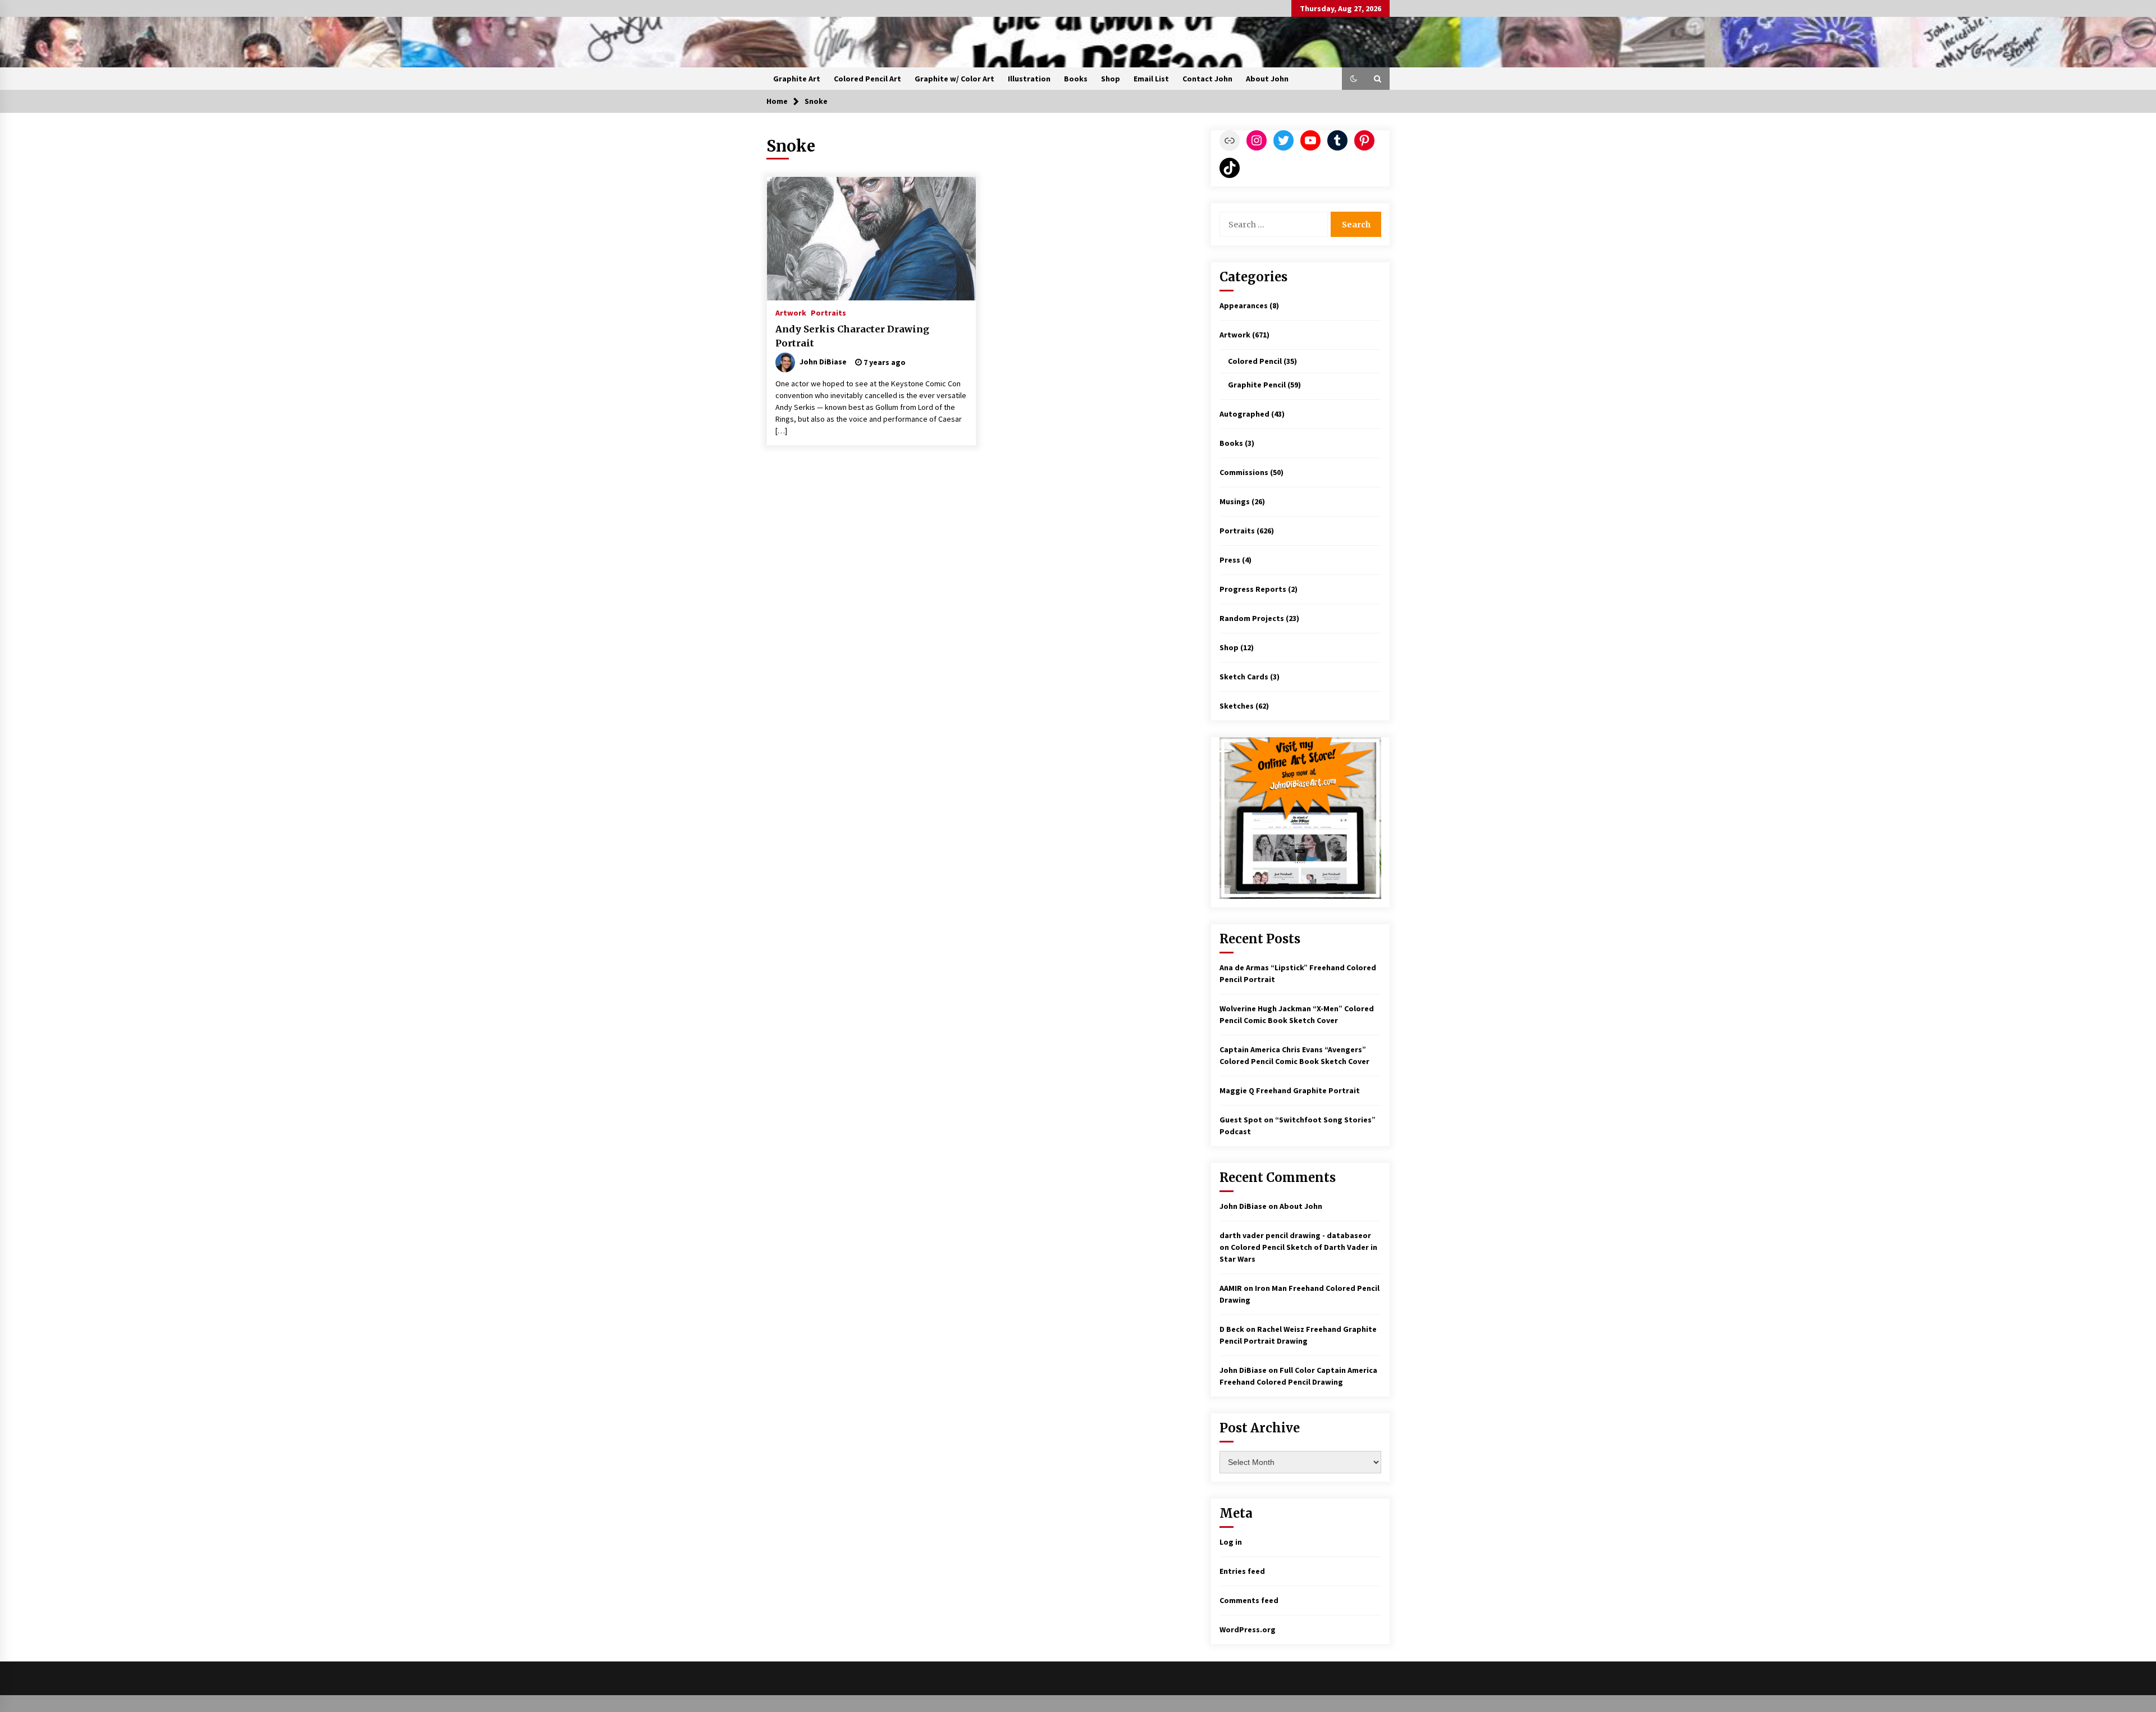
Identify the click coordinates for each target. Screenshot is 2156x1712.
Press (1230, 560)
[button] (1354, 79)
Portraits (828, 312)
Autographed (1244, 414)
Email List (1151, 79)
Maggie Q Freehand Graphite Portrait (1290, 1090)
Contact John (1207, 79)
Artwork (791, 312)
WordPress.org (1248, 1629)
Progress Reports (1253, 589)
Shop (1111, 79)
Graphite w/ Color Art (954, 79)
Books (1076, 79)
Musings (1235, 501)
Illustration (1029, 79)
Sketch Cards (1244, 677)
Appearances (1244, 305)
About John (1267, 79)
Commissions (1244, 472)
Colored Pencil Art (867, 79)
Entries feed (1242, 1571)
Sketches (1237, 706)
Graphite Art (797, 79)
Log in (1231, 1542)
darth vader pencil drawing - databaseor (1295, 1235)
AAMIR (1231, 1288)
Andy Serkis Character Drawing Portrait (852, 336)
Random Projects (1252, 618)
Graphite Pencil (1257, 385)
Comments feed (1249, 1600)
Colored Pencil (1255, 361)
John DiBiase (1243, 1206)
